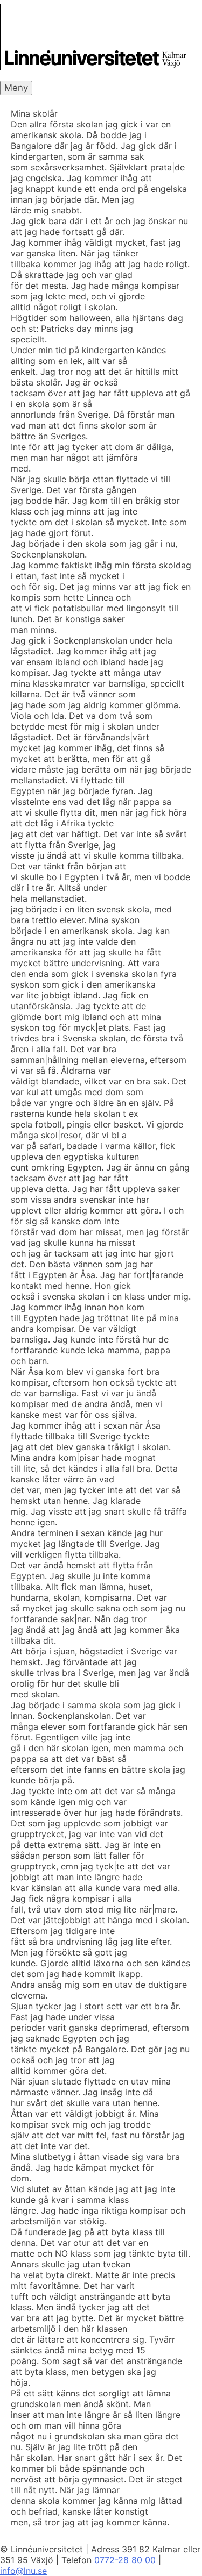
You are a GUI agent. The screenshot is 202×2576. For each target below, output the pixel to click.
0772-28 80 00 (125, 2560)
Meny (16, 88)
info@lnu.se (23, 2571)
